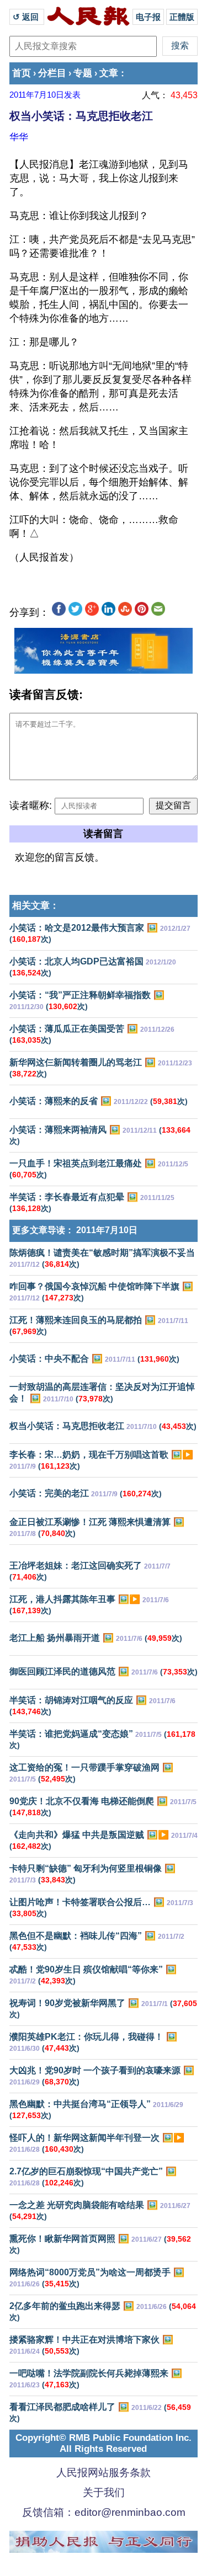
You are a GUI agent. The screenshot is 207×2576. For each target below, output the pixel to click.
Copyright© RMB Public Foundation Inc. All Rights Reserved (104, 2443)
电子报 (148, 17)
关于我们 (104, 2492)
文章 (109, 73)
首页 (22, 73)
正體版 (182, 17)
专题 (83, 73)
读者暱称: (31, 806)
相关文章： (36, 906)
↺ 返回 (27, 17)
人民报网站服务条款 (104, 2473)
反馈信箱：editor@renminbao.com (104, 2512)
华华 (19, 137)
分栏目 (52, 73)
